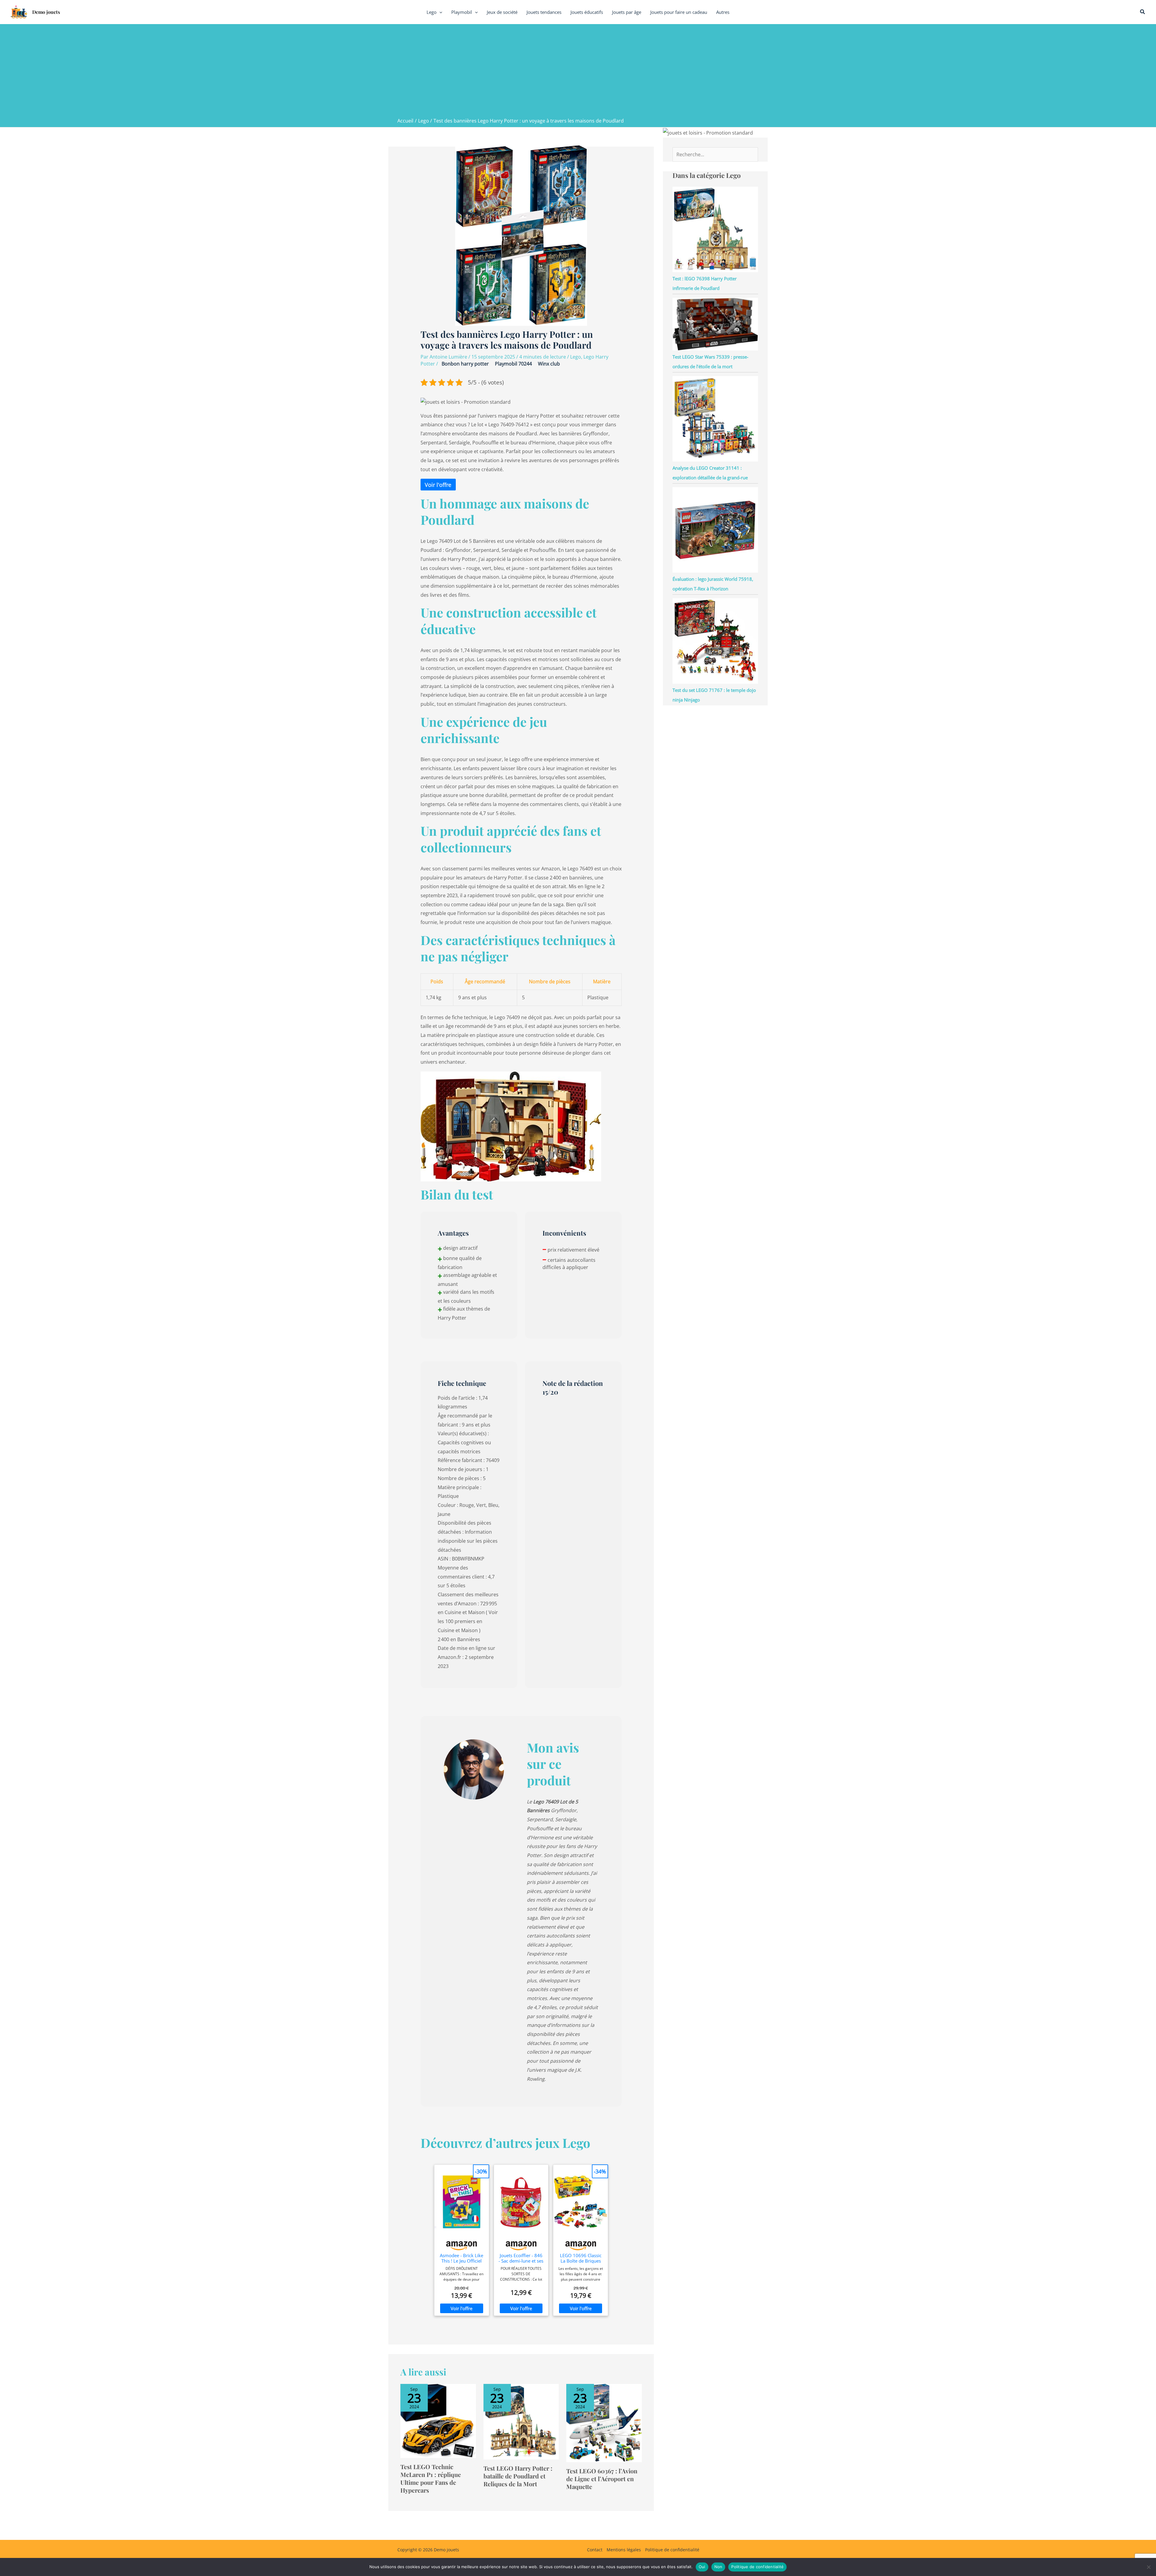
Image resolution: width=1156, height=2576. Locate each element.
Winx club (549, 364)
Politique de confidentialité (672, 2550)
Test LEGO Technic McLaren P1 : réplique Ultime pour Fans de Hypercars (431, 2478)
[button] (439, 12)
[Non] (1148, 2567)
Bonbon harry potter (465, 364)
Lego (576, 357)
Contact (595, 2550)
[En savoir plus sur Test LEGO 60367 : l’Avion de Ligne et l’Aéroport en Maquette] (604, 2422)
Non (718, 2567)
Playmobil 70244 (513, 364)
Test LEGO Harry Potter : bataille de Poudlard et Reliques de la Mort (518, 2476)
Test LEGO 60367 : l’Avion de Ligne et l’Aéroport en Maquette (602, 2479)
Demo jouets (46, 12)
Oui (702, 2567)
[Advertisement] (578, 72)
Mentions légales (624, 2550)
